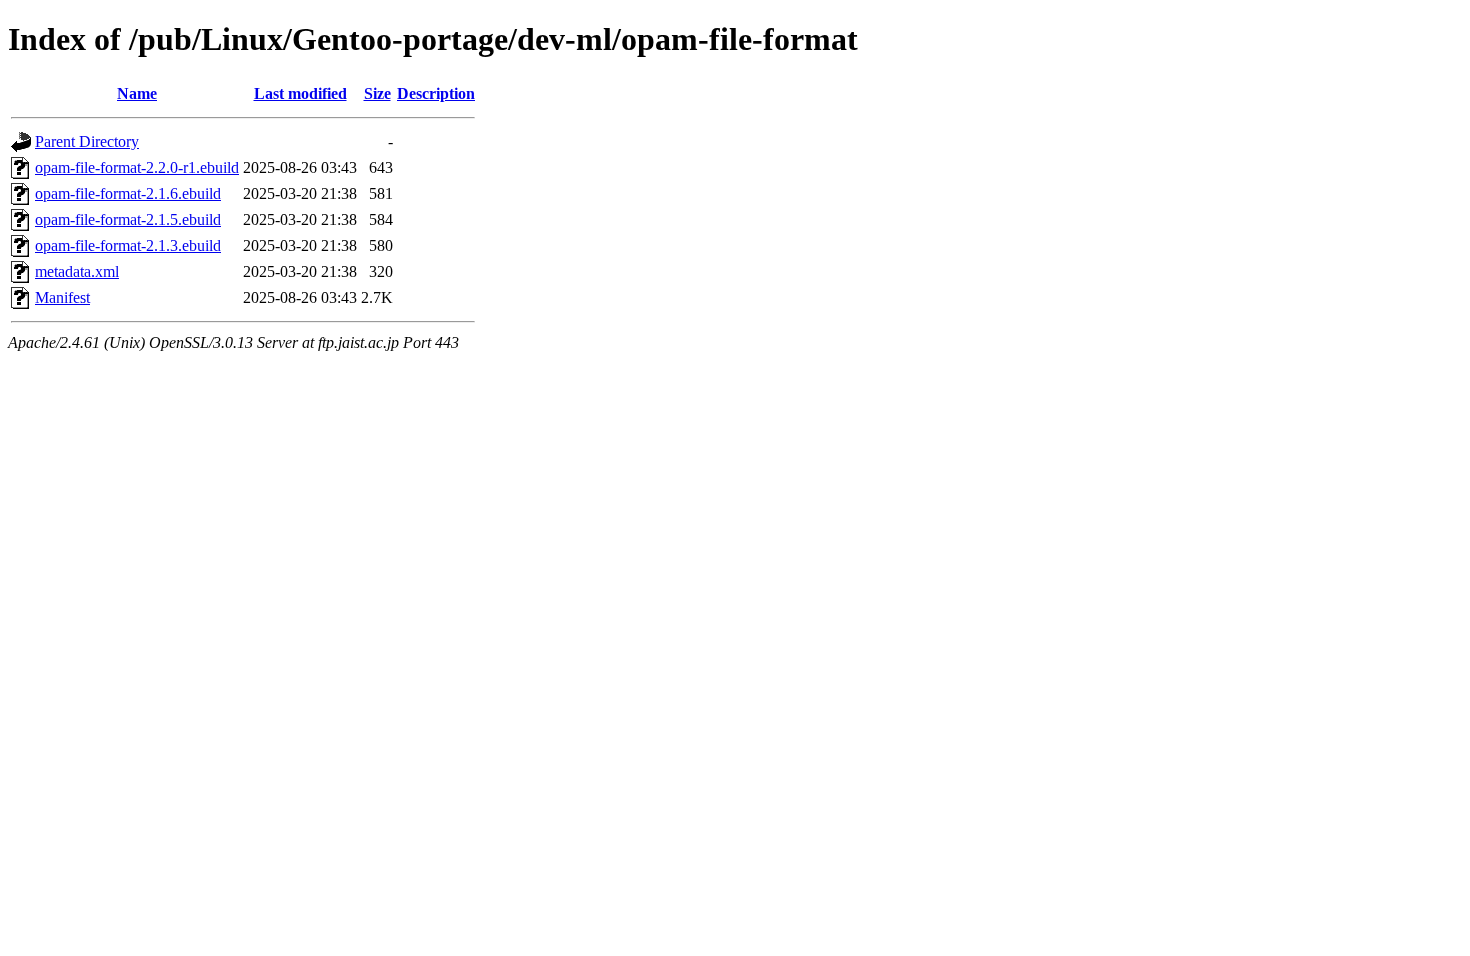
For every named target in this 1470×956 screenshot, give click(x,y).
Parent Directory (87, 141)
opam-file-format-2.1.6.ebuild (128, 193)
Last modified (300, 93)
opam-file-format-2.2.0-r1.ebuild (137, 167)
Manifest (62, 297)
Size (377, 93)
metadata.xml (77, 271)
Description (436, 93)
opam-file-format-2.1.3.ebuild (128, 245)
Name (137, 93)
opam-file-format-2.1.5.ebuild (128, 219)
